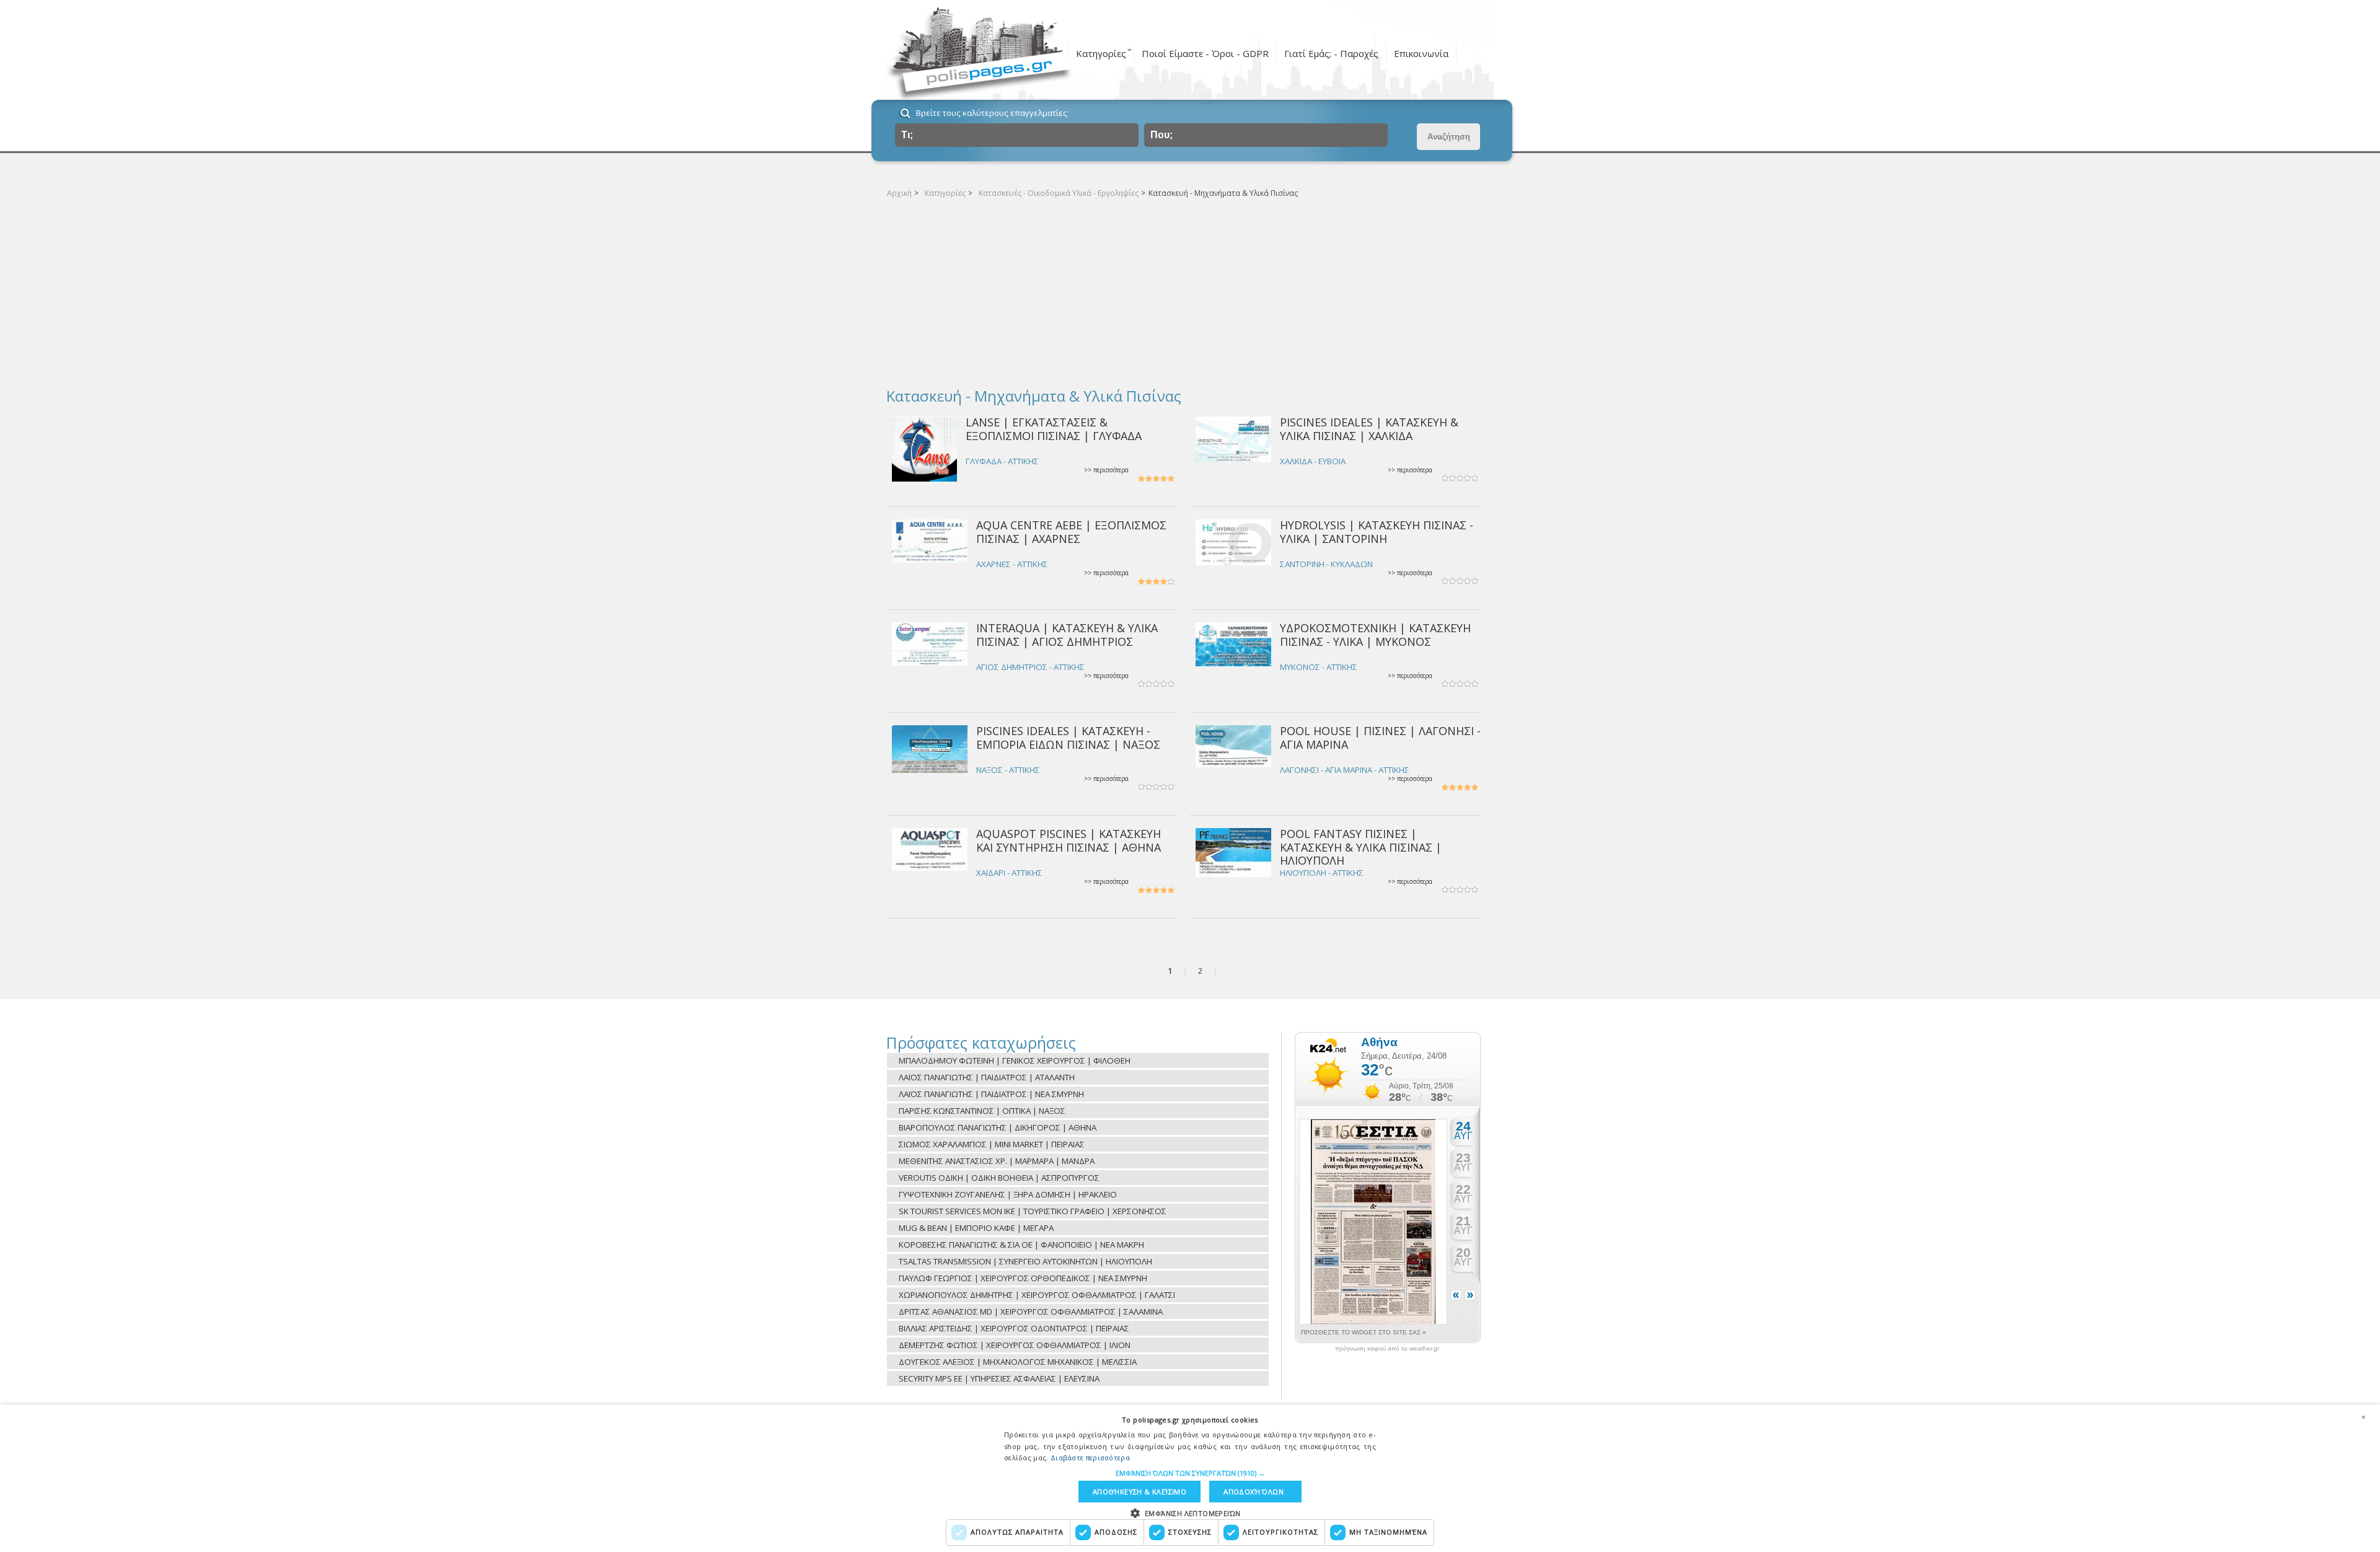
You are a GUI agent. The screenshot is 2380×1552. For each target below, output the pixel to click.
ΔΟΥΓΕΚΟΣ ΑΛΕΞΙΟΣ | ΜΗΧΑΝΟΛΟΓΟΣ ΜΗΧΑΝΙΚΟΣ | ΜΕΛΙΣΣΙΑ (1018, 1362)
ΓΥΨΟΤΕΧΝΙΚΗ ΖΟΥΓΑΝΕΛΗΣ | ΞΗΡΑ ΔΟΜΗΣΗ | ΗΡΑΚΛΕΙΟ (1008, 1194)
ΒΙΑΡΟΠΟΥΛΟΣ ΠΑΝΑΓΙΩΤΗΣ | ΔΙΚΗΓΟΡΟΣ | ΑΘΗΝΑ (998, 1127)
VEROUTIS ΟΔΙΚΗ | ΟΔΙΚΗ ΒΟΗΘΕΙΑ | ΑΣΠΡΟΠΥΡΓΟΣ (999, 1178)
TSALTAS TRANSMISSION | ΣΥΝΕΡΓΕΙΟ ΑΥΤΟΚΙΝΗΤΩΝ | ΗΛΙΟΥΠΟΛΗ (1025, 1261)
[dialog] (1190, 1478)
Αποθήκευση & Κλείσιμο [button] (1139, 1492)
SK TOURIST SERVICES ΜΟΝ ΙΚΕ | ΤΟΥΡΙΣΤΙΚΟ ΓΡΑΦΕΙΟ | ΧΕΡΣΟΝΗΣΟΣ (1033, 1211)
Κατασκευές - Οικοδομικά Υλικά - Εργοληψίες (1059, 193)
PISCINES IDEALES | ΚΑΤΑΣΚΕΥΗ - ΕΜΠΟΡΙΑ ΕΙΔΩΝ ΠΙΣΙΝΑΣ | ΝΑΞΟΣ (1068, 737)
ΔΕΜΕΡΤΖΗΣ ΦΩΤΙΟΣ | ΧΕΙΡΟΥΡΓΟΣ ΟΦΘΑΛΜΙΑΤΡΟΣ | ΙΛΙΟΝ (1015, 1345)
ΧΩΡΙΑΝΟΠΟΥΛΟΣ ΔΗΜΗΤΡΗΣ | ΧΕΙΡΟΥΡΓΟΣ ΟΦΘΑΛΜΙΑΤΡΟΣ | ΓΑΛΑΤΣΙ (1037, 1295)
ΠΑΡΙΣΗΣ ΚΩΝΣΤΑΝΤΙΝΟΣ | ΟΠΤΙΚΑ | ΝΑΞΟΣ (982, 1111)
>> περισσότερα (1106, 470)
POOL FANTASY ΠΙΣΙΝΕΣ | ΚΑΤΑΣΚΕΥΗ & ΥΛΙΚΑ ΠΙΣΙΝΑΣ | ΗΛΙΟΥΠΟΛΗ (1361, 847)
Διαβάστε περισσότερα (1090, 1457)
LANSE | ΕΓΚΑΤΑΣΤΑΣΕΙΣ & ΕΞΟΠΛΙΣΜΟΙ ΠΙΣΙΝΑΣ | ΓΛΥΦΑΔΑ (1054, 429)
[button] (1190, 1473)
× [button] (2363, 1417)
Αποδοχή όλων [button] (1254, 1492)
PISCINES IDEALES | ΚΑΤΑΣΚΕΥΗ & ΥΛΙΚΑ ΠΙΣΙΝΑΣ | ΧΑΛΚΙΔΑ (1369, 429)
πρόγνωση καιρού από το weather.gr (1387, 1349)
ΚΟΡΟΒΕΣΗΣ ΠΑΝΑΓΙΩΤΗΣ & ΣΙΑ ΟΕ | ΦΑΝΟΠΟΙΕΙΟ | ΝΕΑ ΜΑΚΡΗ (1021, 1245)
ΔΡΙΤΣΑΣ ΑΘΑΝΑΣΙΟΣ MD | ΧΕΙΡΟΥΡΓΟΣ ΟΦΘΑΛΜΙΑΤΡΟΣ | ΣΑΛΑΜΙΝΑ (1031, 1312)
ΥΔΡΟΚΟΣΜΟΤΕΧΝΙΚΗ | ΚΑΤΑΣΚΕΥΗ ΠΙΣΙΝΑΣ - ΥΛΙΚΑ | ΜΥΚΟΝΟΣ (1375, 634)
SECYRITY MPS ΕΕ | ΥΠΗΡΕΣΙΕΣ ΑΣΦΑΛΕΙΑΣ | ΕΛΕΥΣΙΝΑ (999, 1378)
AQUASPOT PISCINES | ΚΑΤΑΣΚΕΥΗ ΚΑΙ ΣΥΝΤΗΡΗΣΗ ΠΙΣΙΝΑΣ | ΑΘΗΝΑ (1069, 840)
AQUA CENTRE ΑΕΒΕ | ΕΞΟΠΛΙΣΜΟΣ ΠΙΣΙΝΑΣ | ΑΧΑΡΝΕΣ (1071, 531)
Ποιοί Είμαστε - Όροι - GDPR (1205, 53)
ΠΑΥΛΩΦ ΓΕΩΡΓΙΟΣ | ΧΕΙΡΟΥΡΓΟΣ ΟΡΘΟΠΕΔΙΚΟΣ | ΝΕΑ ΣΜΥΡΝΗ (1023, 1278)
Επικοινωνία (1421, 53)
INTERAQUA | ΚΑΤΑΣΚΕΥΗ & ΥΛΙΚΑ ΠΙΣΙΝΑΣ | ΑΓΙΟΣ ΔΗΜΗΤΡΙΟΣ (1067, 634)
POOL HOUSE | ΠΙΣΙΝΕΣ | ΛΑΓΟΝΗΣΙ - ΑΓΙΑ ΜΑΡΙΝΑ (1380, 737)
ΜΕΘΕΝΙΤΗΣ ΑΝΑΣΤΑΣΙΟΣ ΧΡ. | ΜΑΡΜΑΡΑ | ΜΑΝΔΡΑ (997, 1161)
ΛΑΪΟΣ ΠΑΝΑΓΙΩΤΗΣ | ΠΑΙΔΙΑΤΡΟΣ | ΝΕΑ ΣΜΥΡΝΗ (991, 1094)
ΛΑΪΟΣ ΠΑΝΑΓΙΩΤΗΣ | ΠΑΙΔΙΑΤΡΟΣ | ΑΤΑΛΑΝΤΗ (987, 1077)
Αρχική (899, 193)
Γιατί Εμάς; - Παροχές (1331, 53)
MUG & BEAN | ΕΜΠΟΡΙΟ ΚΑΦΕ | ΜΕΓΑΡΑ (976, 1228)
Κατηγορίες (1101, 53)
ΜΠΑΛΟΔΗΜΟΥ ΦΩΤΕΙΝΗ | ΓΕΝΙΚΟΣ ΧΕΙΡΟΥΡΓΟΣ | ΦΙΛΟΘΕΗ (1015, 1060)
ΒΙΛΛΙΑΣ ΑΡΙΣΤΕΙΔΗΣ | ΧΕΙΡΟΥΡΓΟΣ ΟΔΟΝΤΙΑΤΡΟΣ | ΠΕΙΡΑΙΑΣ (1014, 1328)
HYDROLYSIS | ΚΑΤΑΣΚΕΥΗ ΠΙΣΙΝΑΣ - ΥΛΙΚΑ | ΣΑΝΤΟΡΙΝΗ (1377, 531)
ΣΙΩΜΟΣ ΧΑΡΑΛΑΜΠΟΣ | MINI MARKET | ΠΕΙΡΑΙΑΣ (992, 1144)
